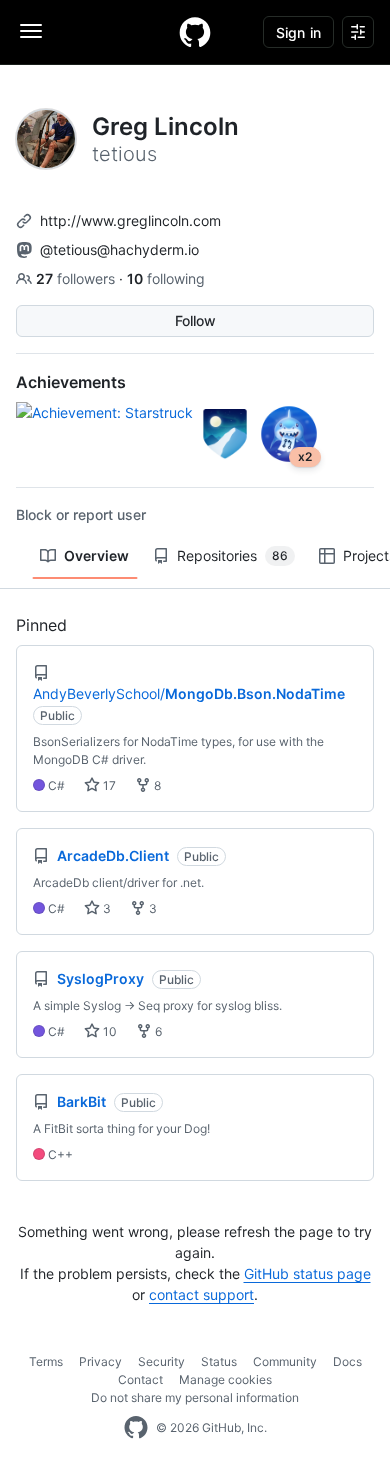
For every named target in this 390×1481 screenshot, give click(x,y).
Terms (46, 1361)
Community (285, 1361)
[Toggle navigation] (31, 31)
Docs (347, 1361)
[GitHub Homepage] (136, 1428)
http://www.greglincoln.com (130, 220)
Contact (140, 1379)
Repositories (232, 555)
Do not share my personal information (195, 1397)
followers (77, 278)
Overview (96, 555)
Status (219, 1361)
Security (161, 1361)
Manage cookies (225, 1379)
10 (108, 1031)
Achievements (71, 382)
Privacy (100, 1361)
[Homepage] (195, 32)
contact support (201, 1294)
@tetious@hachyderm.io (119, 249)
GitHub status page (307, 1273)
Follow (195, 320)
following (166, 278)
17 (108, 785)
